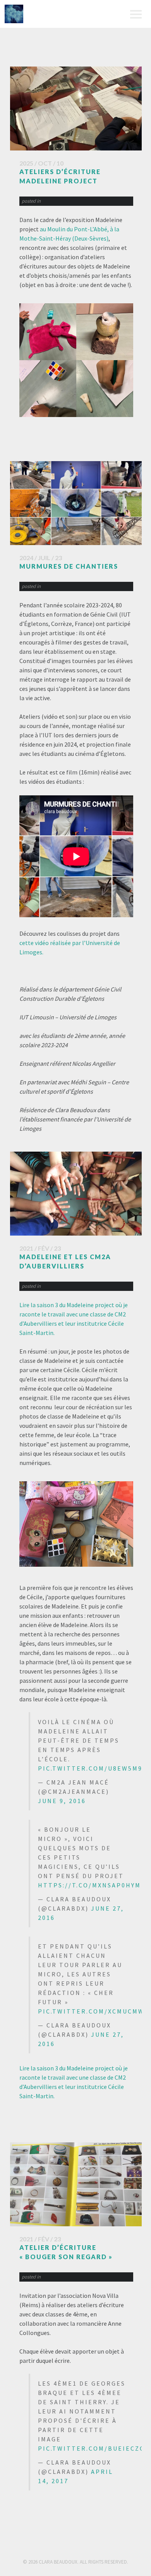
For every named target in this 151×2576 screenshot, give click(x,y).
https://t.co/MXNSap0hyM (89, 1885)
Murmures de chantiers (69, 566)
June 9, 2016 (62, 1801)
